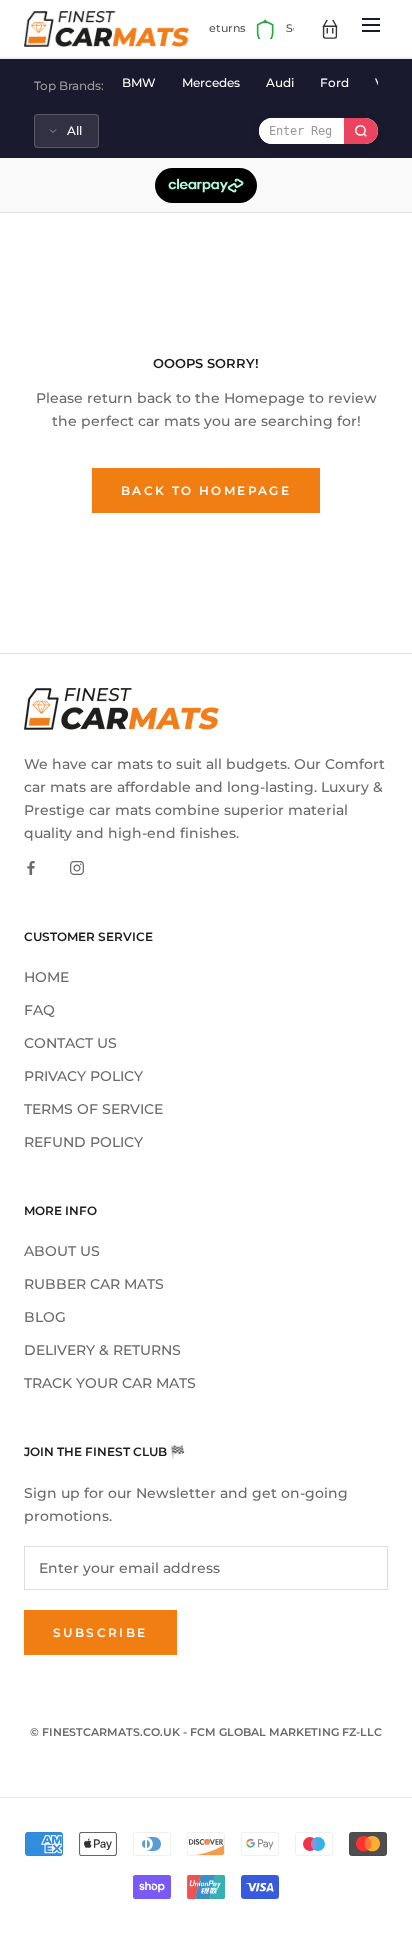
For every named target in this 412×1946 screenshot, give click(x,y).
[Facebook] (31, 867)
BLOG (45, 1317)
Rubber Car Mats (94, 1284)
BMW (139, 82)
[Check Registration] (361, 131)
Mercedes (211, 82)
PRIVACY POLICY (83, 1076)
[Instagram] (77, 867)
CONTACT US (70, 1043)
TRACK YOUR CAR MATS (110, 1383)
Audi (280, 82)
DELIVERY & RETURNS (102, 1350)
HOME (46, 977)
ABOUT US (62, 1251)
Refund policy (83, 1142)
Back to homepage (206, 490)
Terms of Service (93, 1109)
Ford (334, 82)
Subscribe (100, 1632)
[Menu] (371, 28)
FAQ (39, 1010)
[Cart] (330, 29)
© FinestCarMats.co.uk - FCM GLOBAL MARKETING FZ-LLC (206, 1732)
